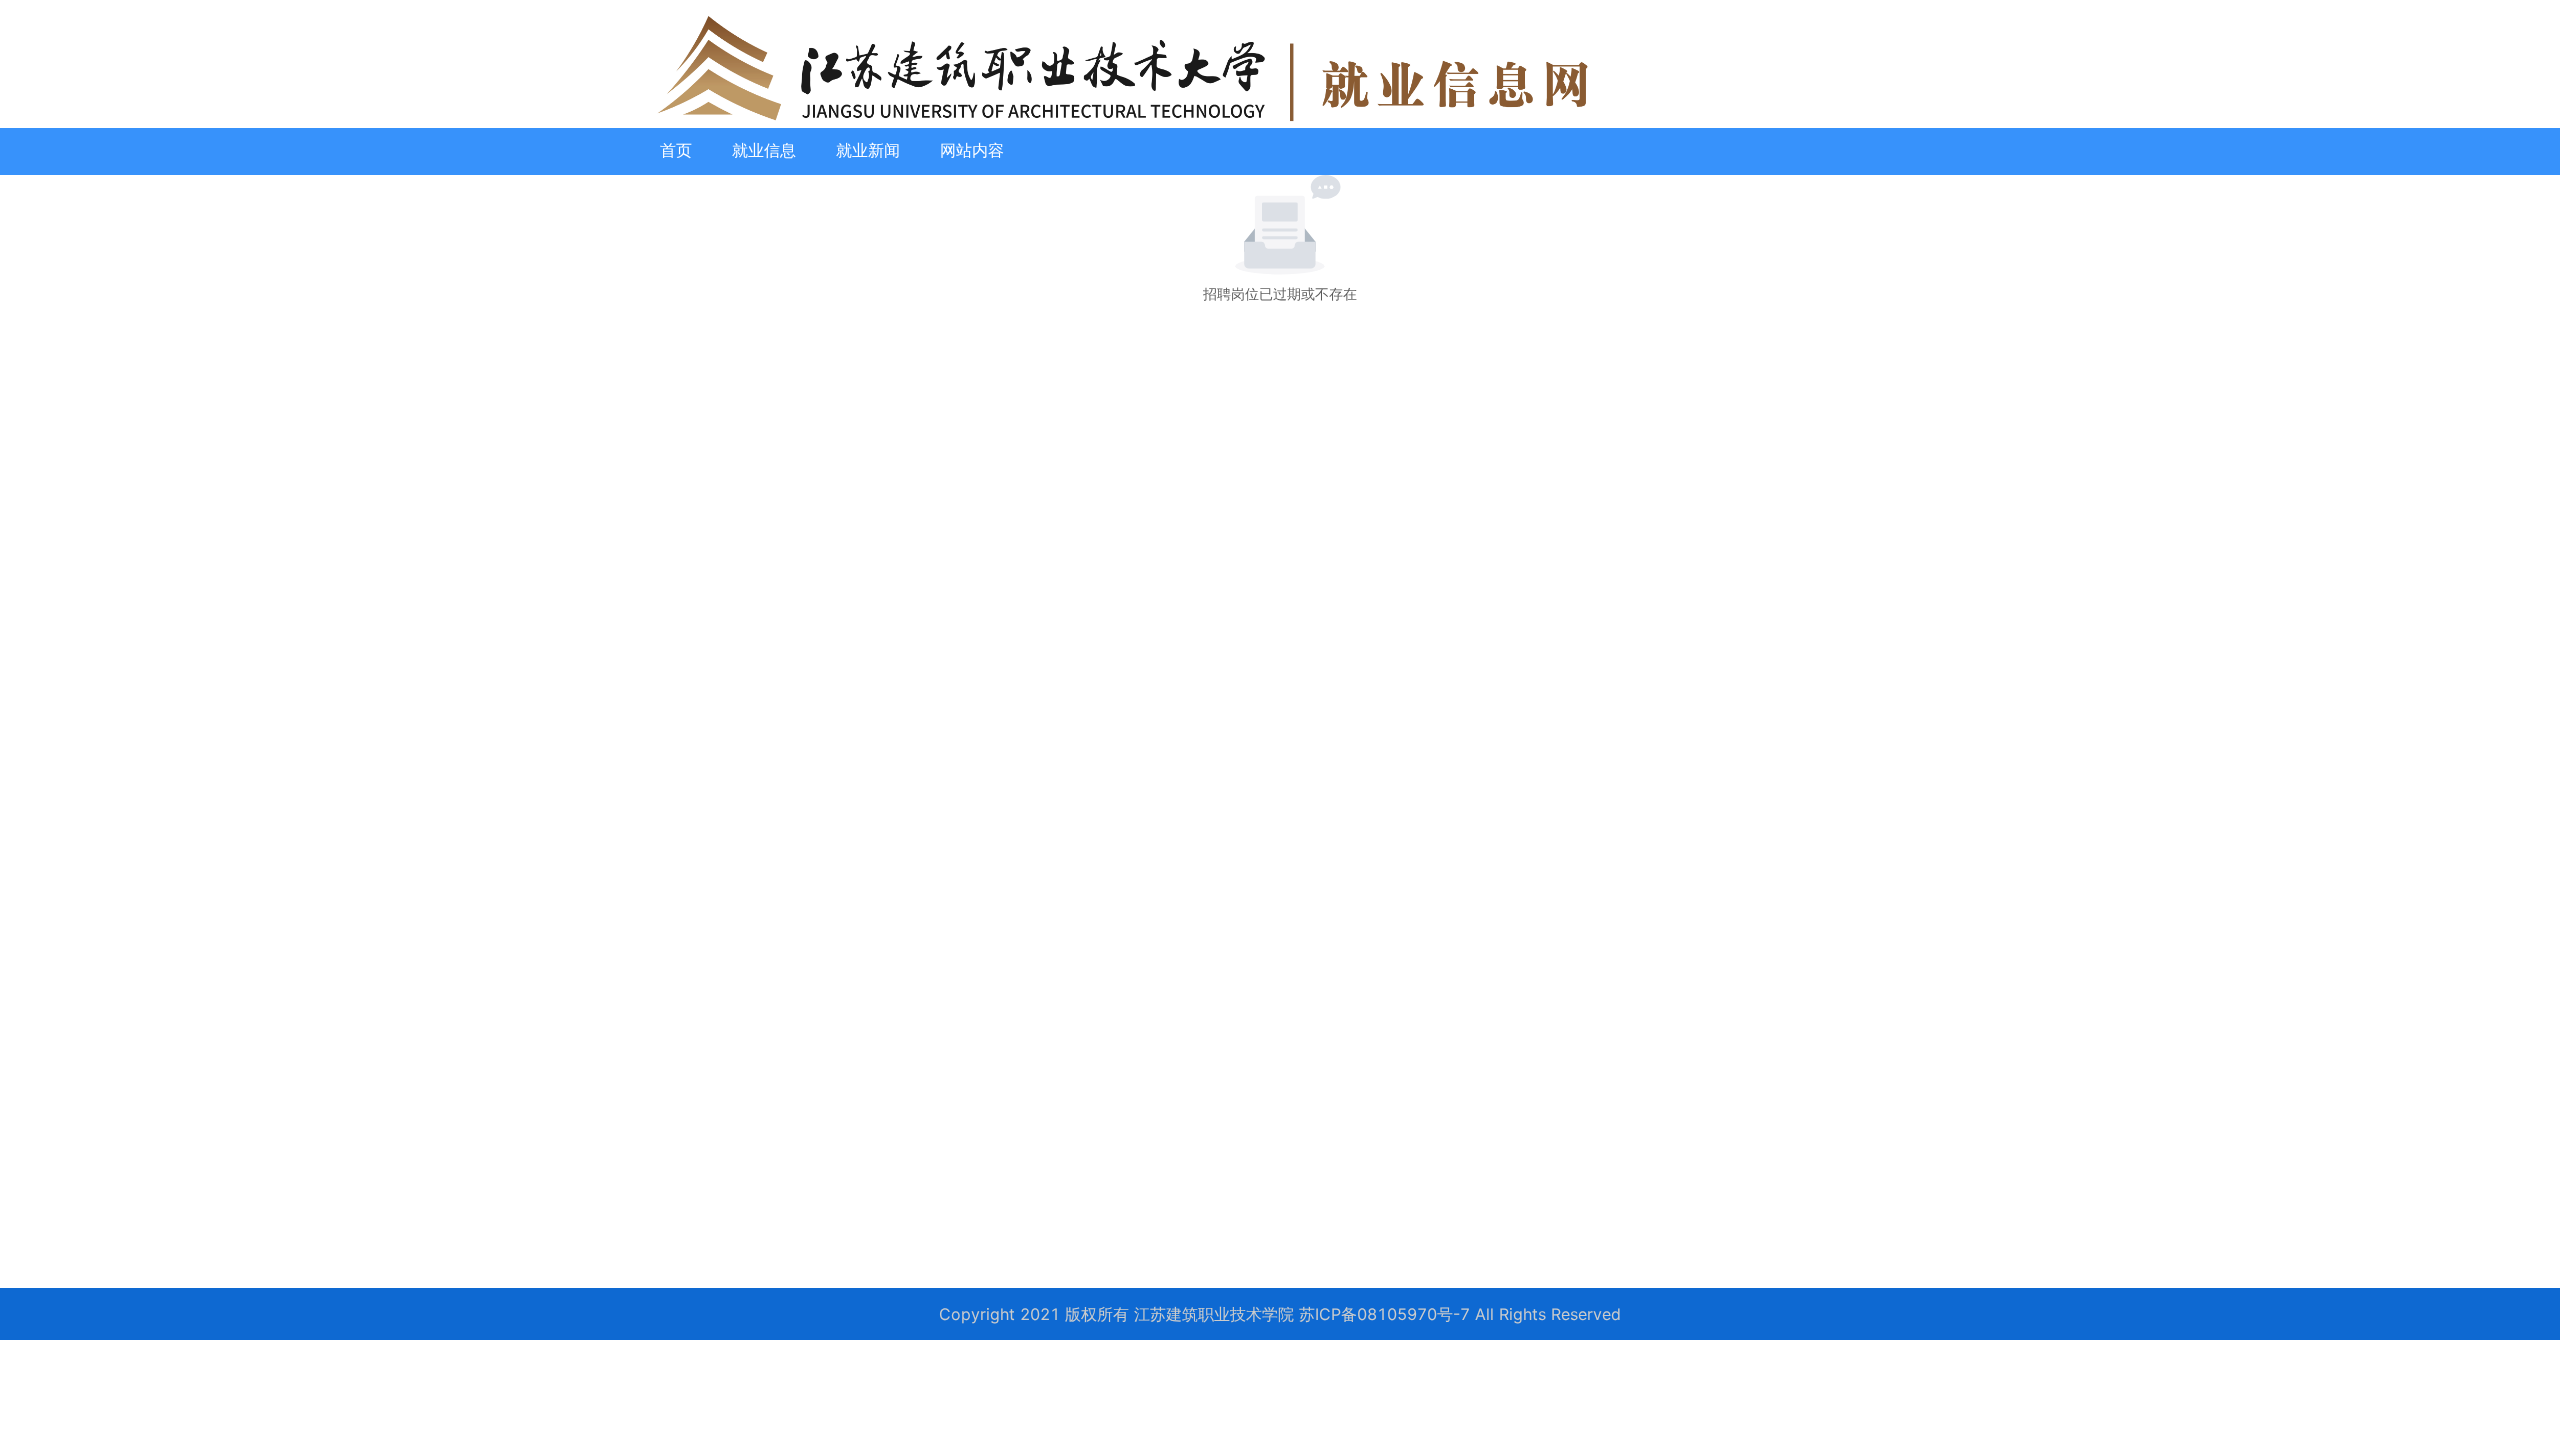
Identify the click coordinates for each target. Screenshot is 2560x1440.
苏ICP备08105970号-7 (1384, 1314)
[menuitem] (676, 151)
